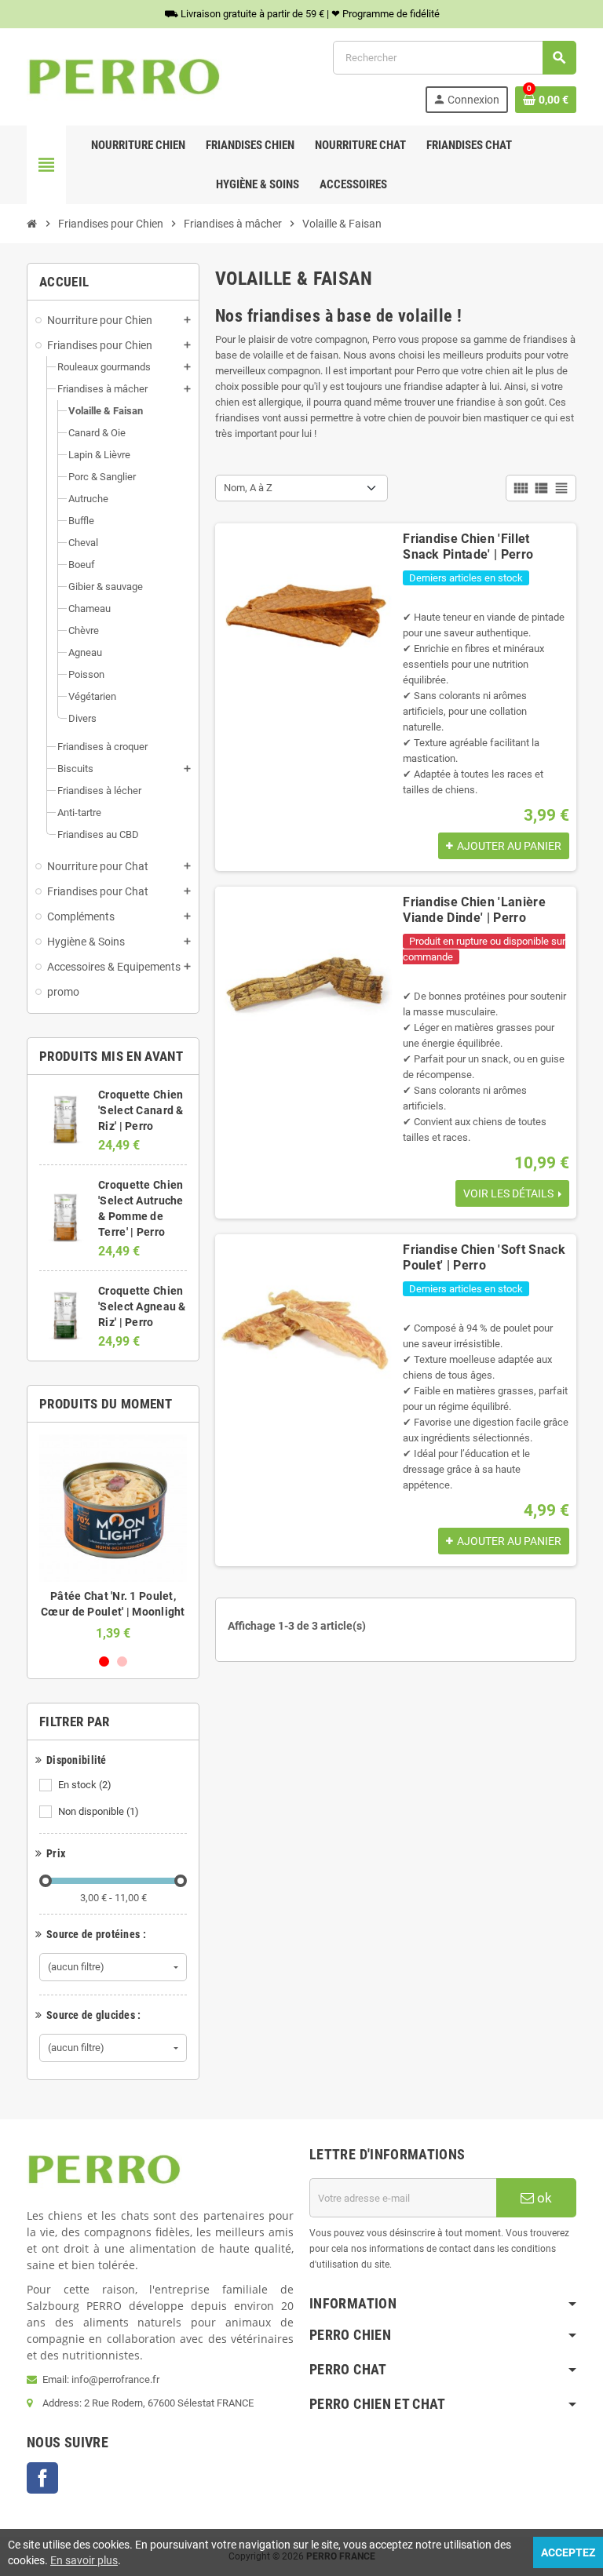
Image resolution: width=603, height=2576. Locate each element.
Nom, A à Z (248, 488)
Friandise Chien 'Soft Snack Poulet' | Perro (484, 1257)
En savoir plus (84, 2560)
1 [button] (104, 1661)
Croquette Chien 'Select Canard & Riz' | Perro (141, 1110)
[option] (113, 1538)
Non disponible (99, 1811)
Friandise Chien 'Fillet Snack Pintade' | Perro (468, 547)
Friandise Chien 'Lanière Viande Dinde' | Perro (474, 910)
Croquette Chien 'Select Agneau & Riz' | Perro (142, 1306)
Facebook (42, 2478)
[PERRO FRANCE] (124, 76)
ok (543, 2198)
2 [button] (122, 1661)
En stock (85, 1785)
